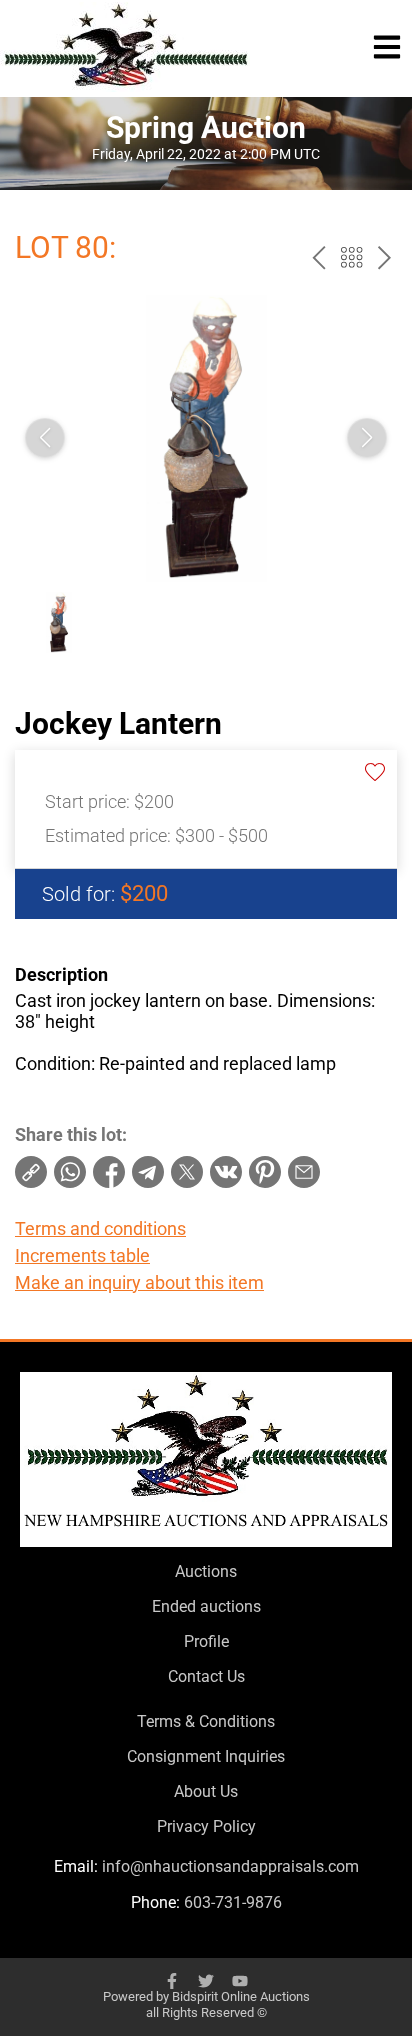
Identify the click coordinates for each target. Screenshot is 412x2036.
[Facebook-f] (172, 1981)
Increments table (82, 1255)
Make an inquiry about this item (139, 1282)
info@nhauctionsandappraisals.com (230, 1866)
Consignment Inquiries (206, 1756)
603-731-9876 (233, 1902)
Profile (206, 1641)
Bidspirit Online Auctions (241, 1996)
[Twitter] (206, 1981)
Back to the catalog (351, 257)
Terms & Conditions (206, 1721)
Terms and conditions (100, 1228)
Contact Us (206, 1676)
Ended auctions (206, 1606)
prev (318, 257)
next (384, 257)
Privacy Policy (206, 1826)
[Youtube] (240, 1981)
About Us (206, 1791)
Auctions (206, 1571)
